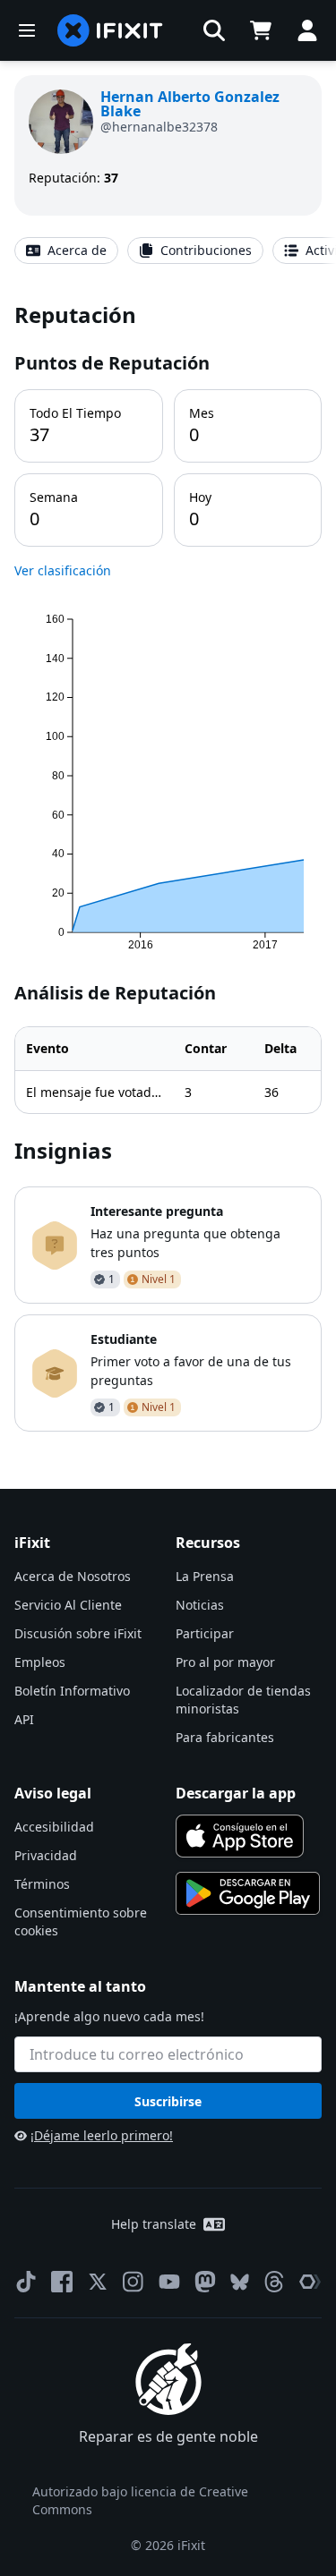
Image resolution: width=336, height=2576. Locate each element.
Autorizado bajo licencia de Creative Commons (140, 2500)
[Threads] (274, 2282)
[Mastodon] (205, 2282)
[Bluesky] (240, 2282)
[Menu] (27, 30)
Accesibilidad (54, 1827)
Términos (42, 1884)
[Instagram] (134, 2282)
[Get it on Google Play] (248, 1893)
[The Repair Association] (310, 2282)
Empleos (40, 1662)
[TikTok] (26, 2282)
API (24, 1719)
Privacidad (46, 1855)
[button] (214, 30)
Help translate (154, 2224)
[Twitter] (98, 2282)
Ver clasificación (63, 570)
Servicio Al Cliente (68, 1605)
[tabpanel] (168, 866)
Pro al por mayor (225, 1662)
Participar (205, 1633)
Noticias (200, 1605)
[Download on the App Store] (240, 1836)
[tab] (66, 251)
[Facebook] (62, 2282)
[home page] (110, 30)
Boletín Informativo (72, 1691)
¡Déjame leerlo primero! (102, 2135)
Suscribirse (168, 2101)
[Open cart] (261, 30)
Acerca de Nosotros (73, 1576)
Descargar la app (236, 1793)
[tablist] (168, 251)
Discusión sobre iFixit (78, 1633)
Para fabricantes (225, 1737)
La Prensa (205, 1576)
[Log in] (307, 30)
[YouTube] (169, 2282)
